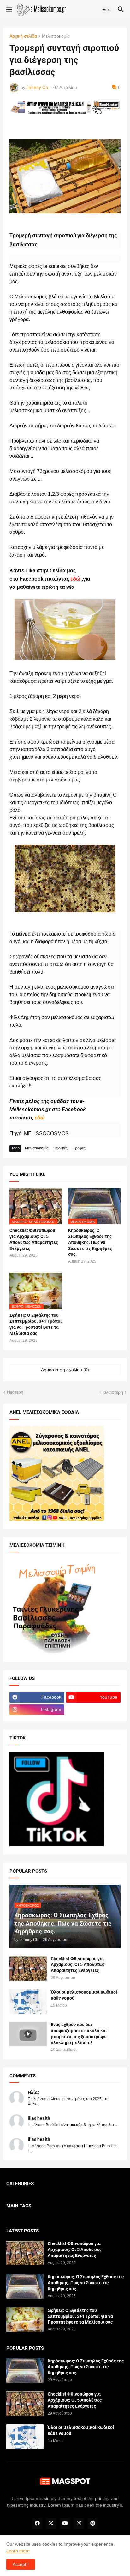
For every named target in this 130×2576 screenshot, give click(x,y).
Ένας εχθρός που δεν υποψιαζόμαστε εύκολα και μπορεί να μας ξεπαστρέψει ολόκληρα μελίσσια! (79, 2034)
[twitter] (51, 2523)
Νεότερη (15, 1392)
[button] (9, 10)
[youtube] (65, 2523)
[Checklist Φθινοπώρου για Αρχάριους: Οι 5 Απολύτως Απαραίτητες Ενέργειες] (28, 1968)
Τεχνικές (61, 1148)
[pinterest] (93, 2523)
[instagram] (79, 2523)
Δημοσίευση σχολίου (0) (65, 1370)
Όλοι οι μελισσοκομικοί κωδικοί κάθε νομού (84, 1995)
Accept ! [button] (21, 2564)
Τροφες (79, 1148)
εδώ (40, 1118)
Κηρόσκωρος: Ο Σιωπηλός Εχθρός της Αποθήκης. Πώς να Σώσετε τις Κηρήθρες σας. (90, 1242)
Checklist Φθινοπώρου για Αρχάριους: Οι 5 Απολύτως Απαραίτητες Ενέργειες (34, 1239)
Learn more (18, 2551)
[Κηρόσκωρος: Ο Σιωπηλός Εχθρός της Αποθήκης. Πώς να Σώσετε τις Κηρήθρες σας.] (25, 2286)
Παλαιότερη (112, 1392)
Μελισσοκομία (56, 36)
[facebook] (37, 2523)
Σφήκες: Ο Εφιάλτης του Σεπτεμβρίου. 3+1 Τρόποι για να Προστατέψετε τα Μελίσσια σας (36, 1324)
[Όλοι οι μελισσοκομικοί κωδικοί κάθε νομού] (28, 2001)
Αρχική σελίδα (23, 36)
